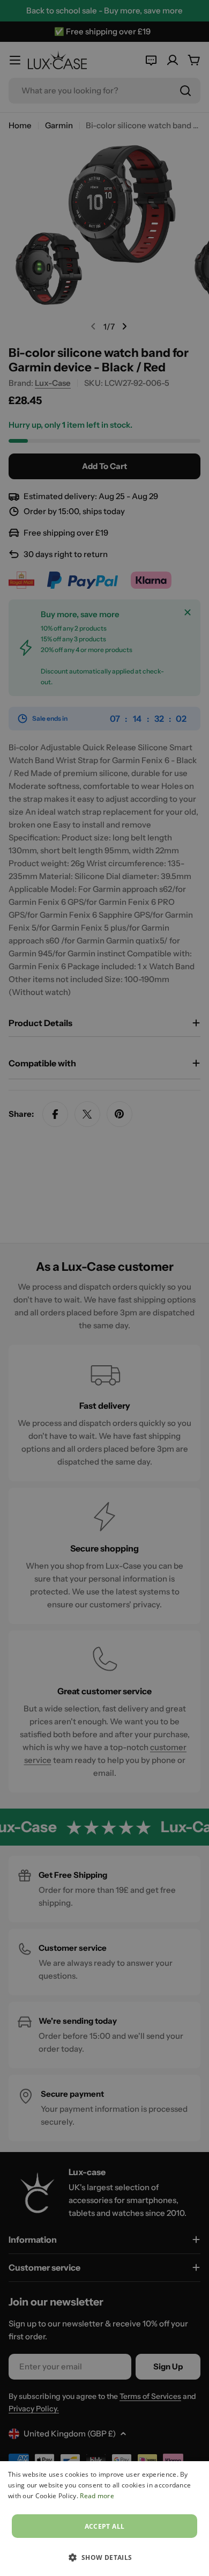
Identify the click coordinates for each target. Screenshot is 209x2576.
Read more (97, 2496)
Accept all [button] (105, 2526)
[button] (104, 2557)
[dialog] (104, 2519)
